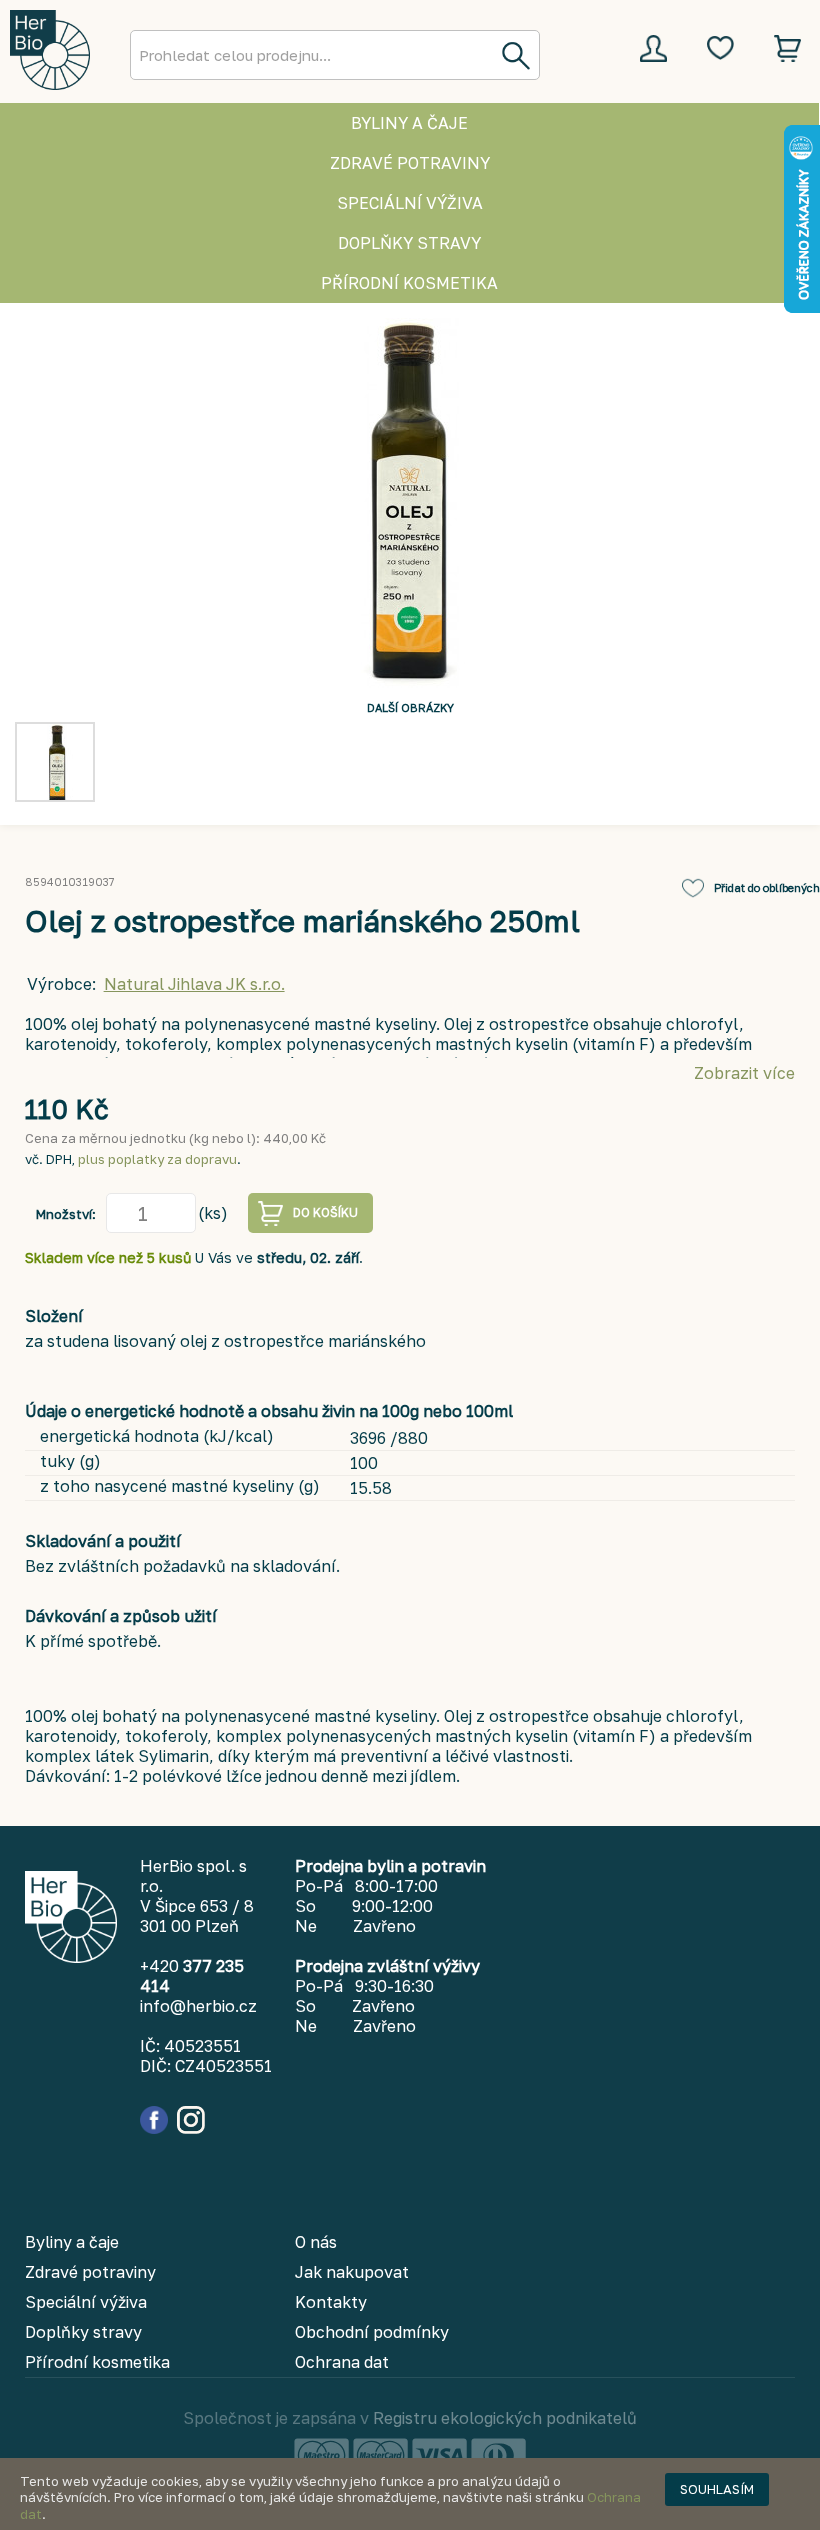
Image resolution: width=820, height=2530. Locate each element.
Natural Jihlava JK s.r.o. (194, 984)
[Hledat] (515, 55)
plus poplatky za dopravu (157, 1159)
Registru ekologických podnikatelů (505, 2418)
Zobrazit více (744, 1073)
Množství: (66, 1214)
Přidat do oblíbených (767, 887)
